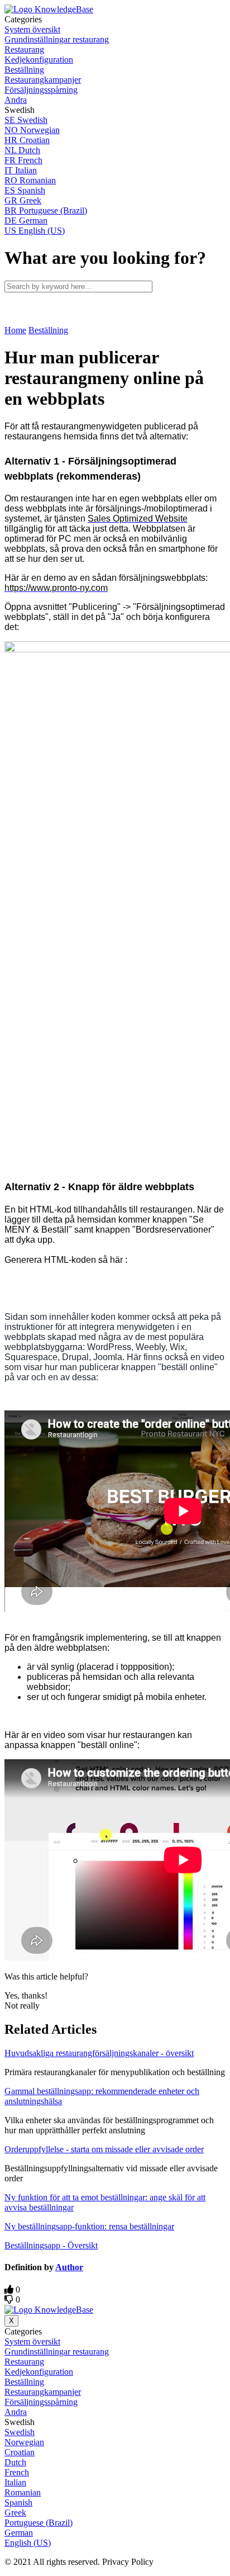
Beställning (48, 330)
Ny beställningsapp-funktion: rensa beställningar (89, 2226)
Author (69, 2267)
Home (15, 330)
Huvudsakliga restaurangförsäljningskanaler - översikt (99, 2053)
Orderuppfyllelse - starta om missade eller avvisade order (104, 2149)
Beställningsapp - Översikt (51, 2245)
